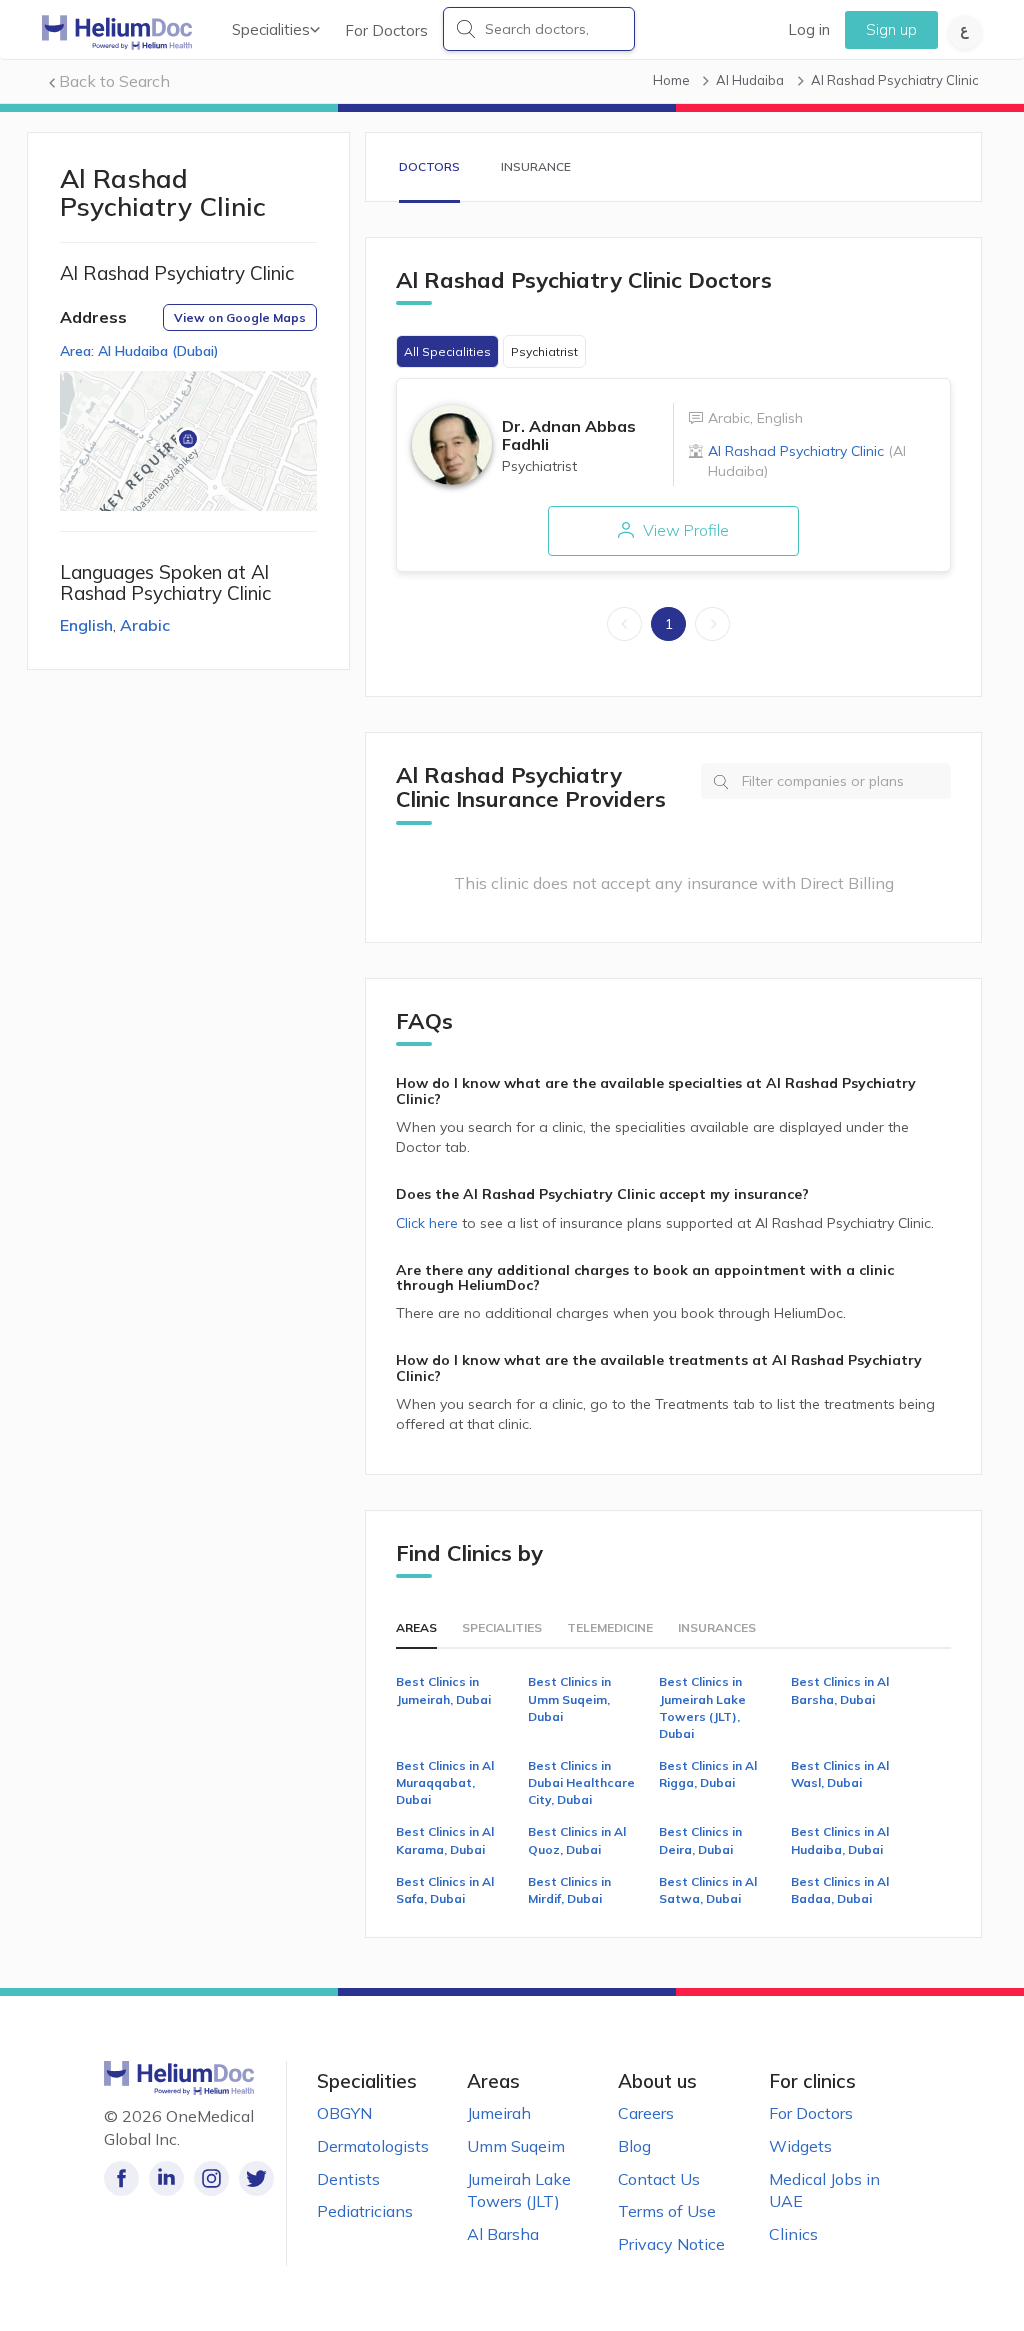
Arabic (145, 625)
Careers (646, 2113)
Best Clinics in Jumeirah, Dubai (443, 1690)
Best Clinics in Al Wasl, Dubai (840, 1774)
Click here (429, 1223)
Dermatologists (373, 2146)
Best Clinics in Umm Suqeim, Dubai (569, 1698)
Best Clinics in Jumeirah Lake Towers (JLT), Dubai (702, 1707)
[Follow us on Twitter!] (256, 2178)
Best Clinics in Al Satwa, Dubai (708, 1890)
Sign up (891, 29)
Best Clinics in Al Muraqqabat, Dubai (445, 1782)
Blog (634, 2146)
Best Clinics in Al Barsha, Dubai (840, 1690)
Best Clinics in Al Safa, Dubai (445, 1890)
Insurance (536, 166)
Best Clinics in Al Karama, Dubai (445, 1840)
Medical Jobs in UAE (824, 2190)
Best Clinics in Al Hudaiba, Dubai (840, 1840)
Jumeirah (499, 2113)
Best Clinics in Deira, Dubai (700, 1840)
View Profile (684, 530)
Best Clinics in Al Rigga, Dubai (708, 1774)
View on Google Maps (240, 317)
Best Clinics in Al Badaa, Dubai (840, 1890)
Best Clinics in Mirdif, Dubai (569, 1890)
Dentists (348, 2179)
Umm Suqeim (516, 2146)
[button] (188, 441)
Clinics (793, 2234)
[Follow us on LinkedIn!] (166, 2178)
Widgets (800, 2146)
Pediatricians (365, 2211)
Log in (809, 29)
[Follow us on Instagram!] (211, 2178)
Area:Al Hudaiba (139, 351)
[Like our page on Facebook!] (121, 2178)
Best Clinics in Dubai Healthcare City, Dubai (581, 1782)
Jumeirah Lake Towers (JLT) (519, 2190)
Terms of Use (667, 2211)
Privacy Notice (671, 2244)
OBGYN (344, 2113)
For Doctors (386, 30)
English (86, 625)
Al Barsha (503, 2234)
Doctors (429, 166)
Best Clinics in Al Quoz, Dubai (577, 1840)
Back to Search (114, 81)
